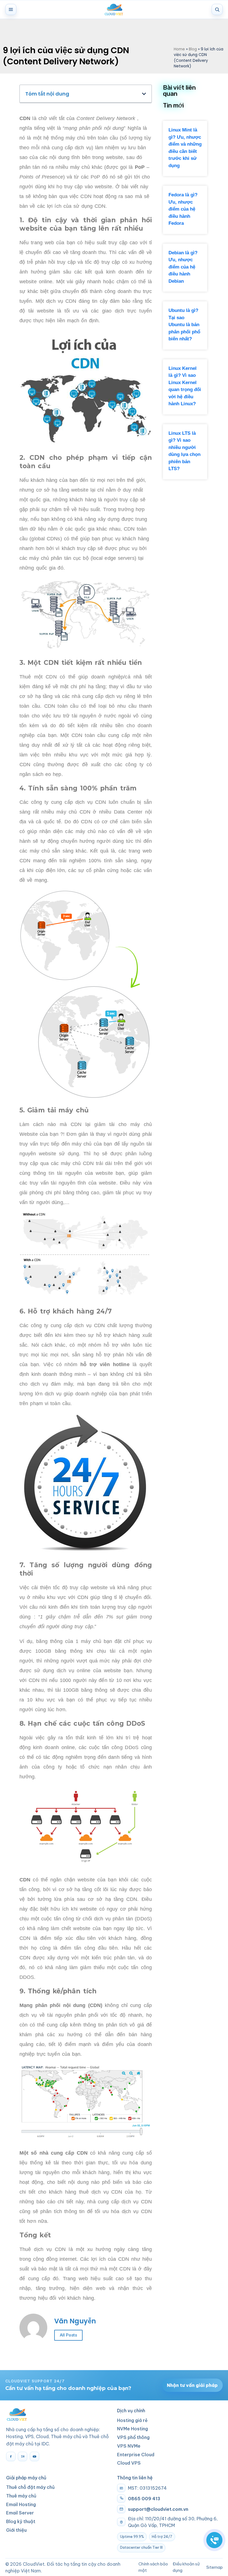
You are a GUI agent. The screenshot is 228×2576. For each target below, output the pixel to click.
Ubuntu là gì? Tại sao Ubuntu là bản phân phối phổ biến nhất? (184, 325)
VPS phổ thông (133, 2437)
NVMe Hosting (132, 2429)
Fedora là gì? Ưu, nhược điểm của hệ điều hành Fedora (183, 209)
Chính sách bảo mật (153, 2567)
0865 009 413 (144, 2499)
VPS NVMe (129, 2446)
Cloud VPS (129, 2463)
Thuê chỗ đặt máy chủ (30, 2487)
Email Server (20, 2513)
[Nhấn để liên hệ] (214, 2540)
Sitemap (215, 2567)
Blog (193, 49)
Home (179, 49)
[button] (144, 94)
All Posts (68, 2335)
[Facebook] (11, 2457)
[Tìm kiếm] (217, 9)
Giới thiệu (16, 2530)
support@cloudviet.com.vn (158, 2509)
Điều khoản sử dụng (186, 2567)
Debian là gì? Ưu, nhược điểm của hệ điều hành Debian (183, 267)
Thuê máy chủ (21, 2496)
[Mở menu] (11, 9)
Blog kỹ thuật (21, 2521)
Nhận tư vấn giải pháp (192, 2385)
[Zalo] (23, 2457)
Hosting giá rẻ (132, 2420)
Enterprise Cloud (136, 2455)
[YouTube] (34, 2457)
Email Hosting (21, 2504)
